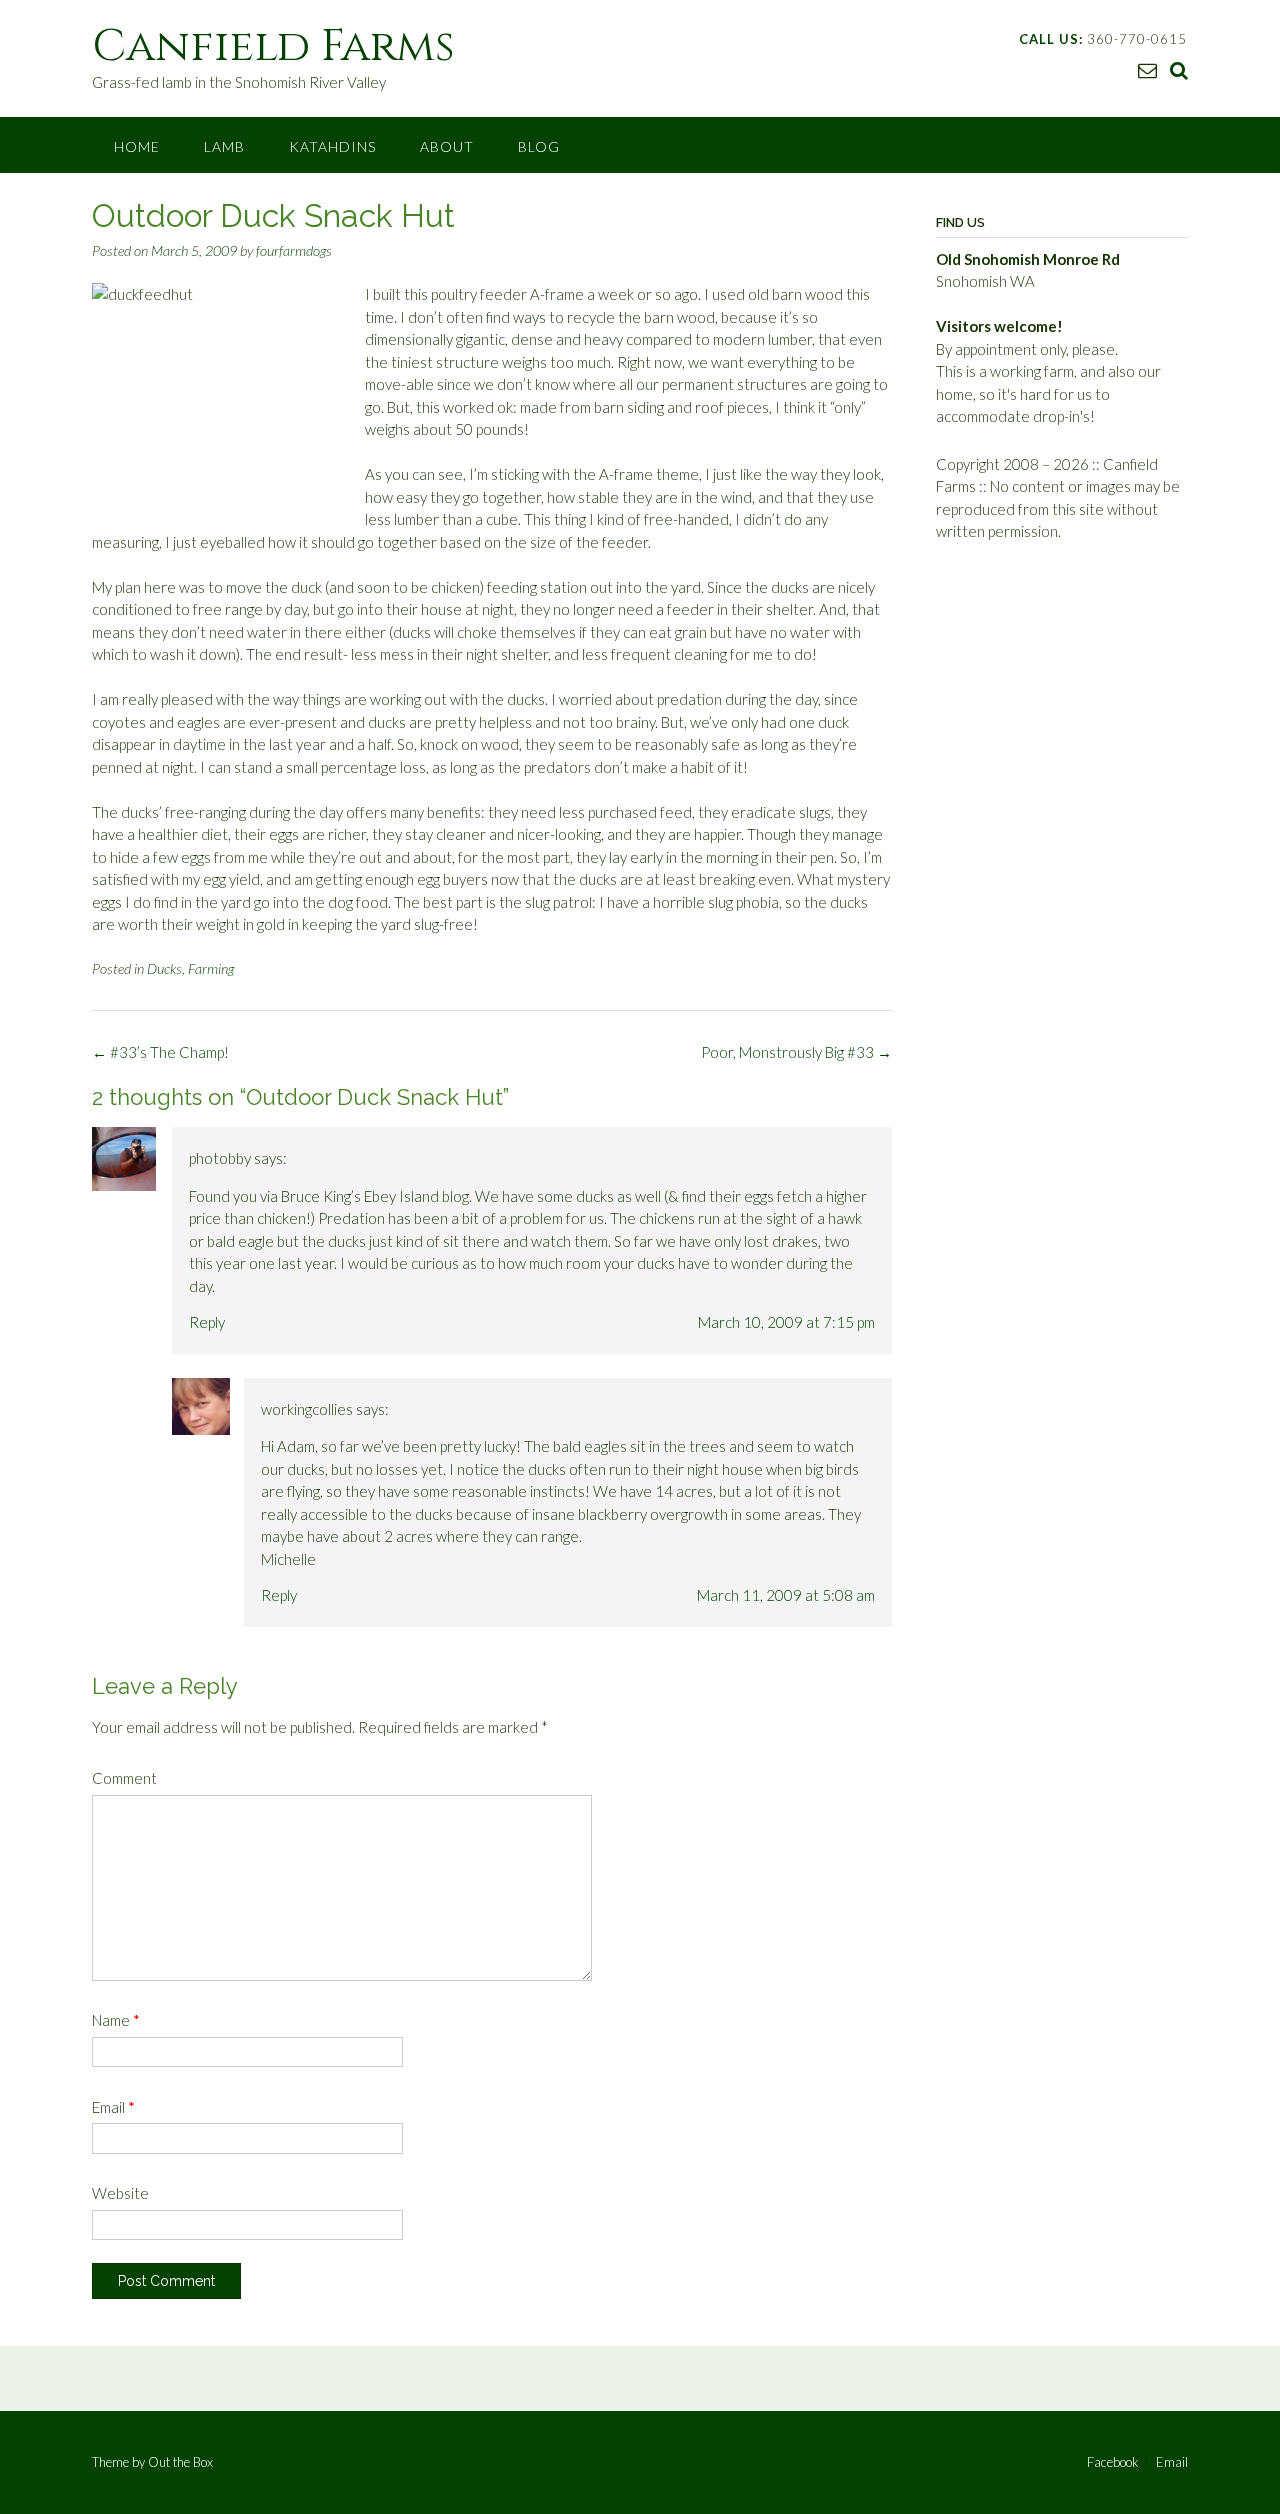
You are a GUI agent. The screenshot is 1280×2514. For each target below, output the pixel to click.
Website (120, 2193)
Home (137, 146)
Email (113, 2107)
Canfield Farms (273, 46)
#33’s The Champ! (160, 1052)
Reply (207, 1322)
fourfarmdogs (294, 250)
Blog (539, 146)
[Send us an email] (1147, 69)
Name (116, 2020)
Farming (211, 968)
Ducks (164, 968)
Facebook (1113, 2462)
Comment (124, 1778)
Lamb (224, 146)
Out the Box (180, 2462)
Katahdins (332, 146)
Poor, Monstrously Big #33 (796, 1052)
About (447, 146)
